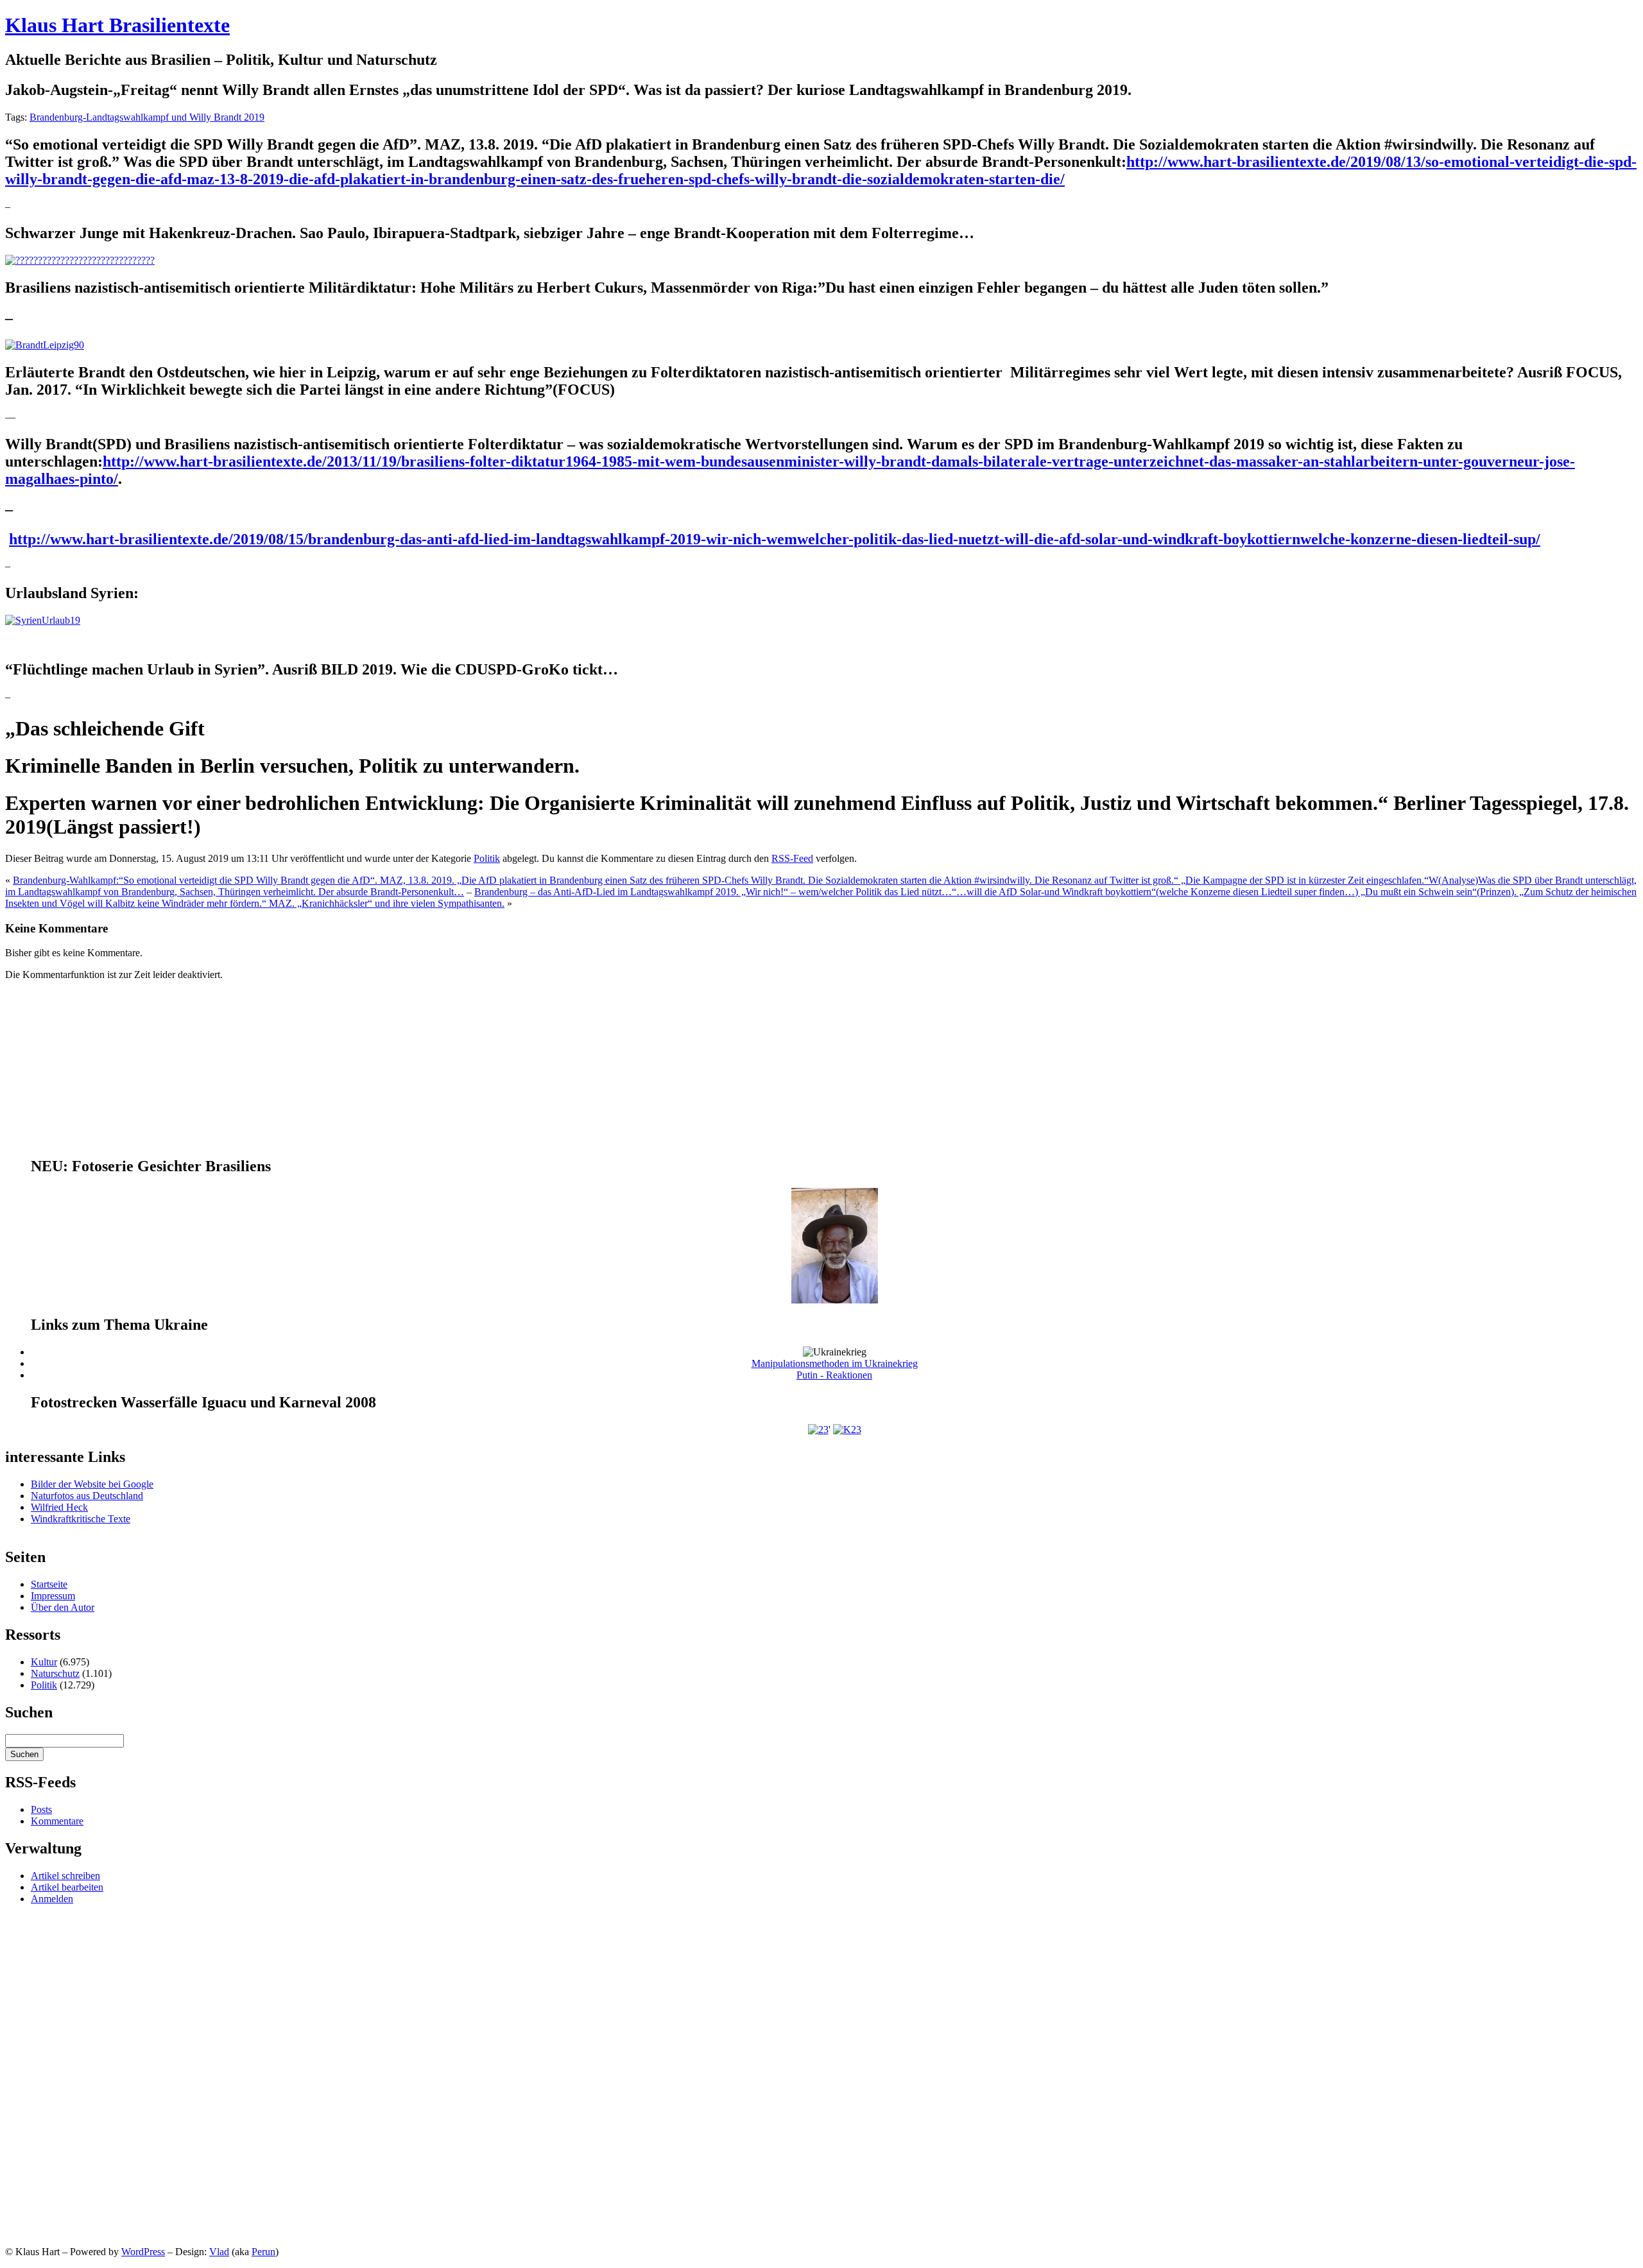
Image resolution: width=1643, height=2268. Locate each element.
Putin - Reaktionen (834, 1375)
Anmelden (52, 1899)
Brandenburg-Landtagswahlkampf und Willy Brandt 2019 (147, 117)
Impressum (53, 1596)
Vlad (219, 2252)
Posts (41, 1809)
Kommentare (57, 1821)
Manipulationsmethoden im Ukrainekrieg (835, 1363)
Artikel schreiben (65, 1876)
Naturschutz (55, 1673)
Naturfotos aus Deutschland (87, 1496)
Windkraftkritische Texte (81, 1519)
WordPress (143, 2252)
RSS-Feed (792, 858)
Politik (487, 858)
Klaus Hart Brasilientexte (117, 25)
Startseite (49, 1584)
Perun (263, 2252)
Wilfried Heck (59, 1507)
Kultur (44, 1662)
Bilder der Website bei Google (92, 1484)
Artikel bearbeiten (67, 1887)
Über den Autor (63, 1607)
